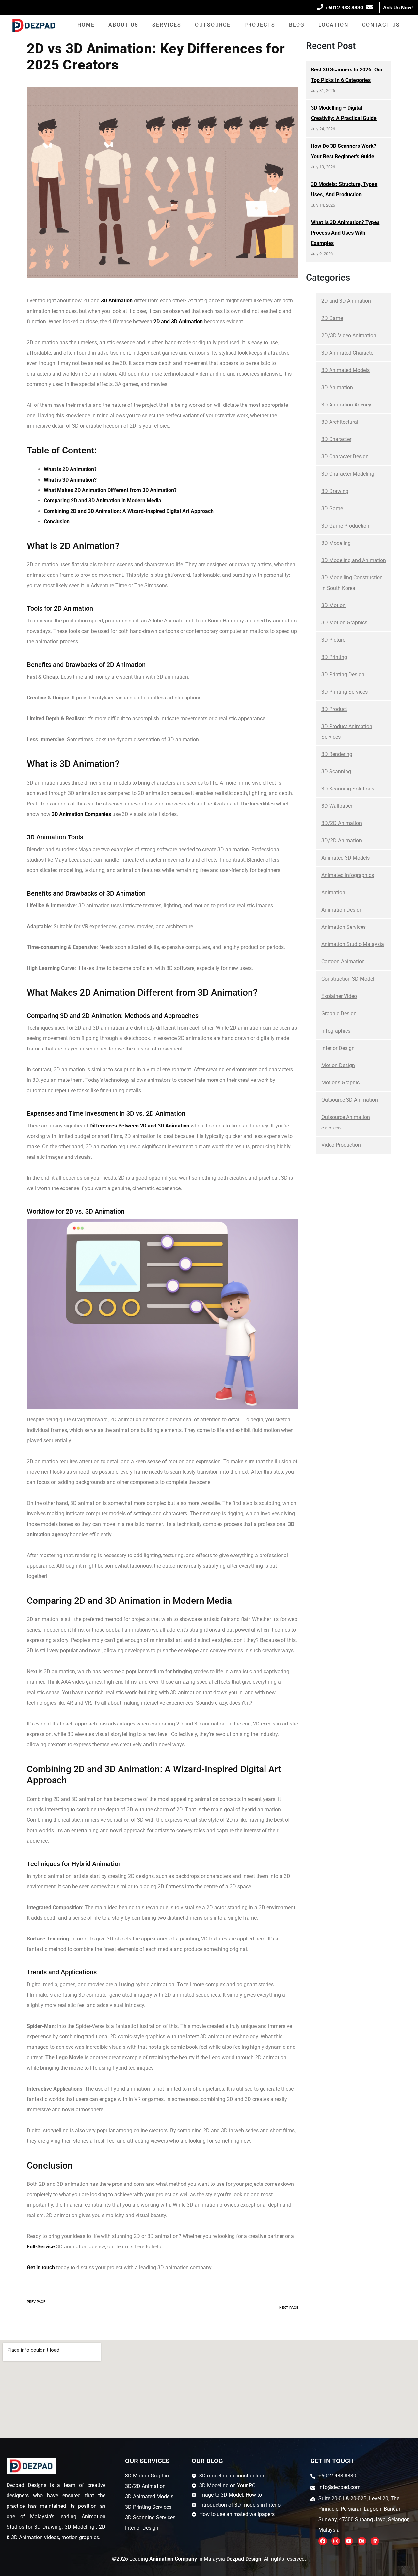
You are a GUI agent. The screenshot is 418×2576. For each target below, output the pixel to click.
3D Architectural (340, 422)
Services (167, 25)
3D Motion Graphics (344, 623)
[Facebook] (323, 2541)
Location (333, 25)
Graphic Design (339, 1013)
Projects (260, 25)
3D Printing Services (345, 692)
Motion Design (338, 1065)
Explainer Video (339, 996)
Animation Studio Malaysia (353, 944)
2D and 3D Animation (346, 301)
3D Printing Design (343, 675)
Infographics (336, 1031)
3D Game (332, 508)
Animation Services (344, 927)
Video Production (341, 1145)
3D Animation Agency (346, 405)
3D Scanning (336, 771)
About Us (123, 25)
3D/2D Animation (342, 823)
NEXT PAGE (289, 2308)
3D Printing (334, 657)
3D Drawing (335, 491)
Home (86, 25)
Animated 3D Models (346, 858)
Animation (333, 892)
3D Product (334, 709)
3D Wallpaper (337, 806)
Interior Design (338, 1048)
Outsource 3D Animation (350, 1100)
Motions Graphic (340, 1083)
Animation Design (342, 910)
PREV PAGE (36, 2302)
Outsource (213, 25)
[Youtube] (349, 2541)
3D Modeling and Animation (354, 560)
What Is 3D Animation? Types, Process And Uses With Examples (346, 233)
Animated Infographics (348, 875)
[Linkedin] (375, 2541)
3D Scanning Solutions (348, 789)
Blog (297, 25)
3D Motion (333, 605)
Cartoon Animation (343, 962)
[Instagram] (336, 2541)
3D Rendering (337, 754)
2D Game (332, 318)
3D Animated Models (346, 370)
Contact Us (381, 25)
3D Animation (337, 387)
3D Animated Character (348, 353)
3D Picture (333, 640)
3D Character (336, 439)
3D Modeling (336, 543)
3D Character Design (345, 457)
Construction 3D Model (348, 979)
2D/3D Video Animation (349, 336)
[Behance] (362, 2541)
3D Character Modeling (348, 474)
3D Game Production (345, 526)
